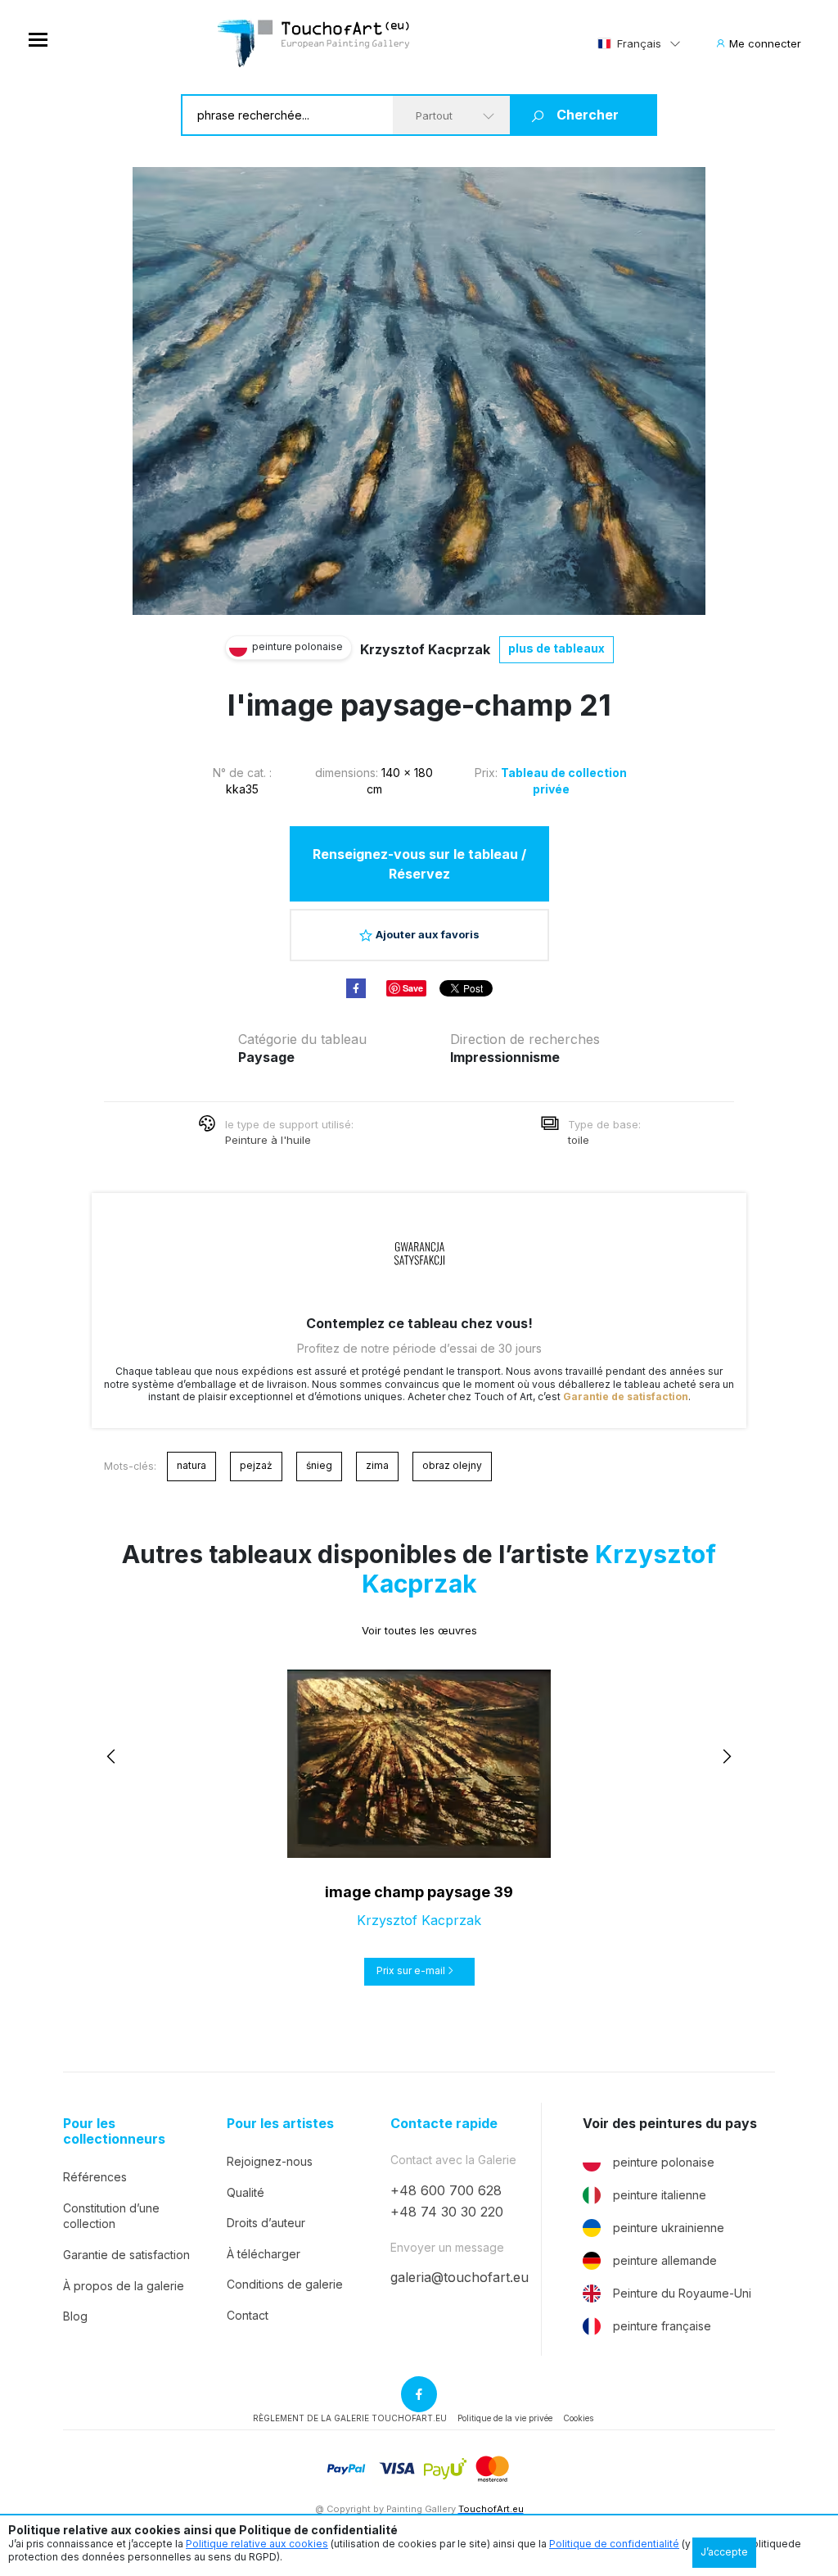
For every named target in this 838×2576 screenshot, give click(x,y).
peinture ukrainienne (669, 2228)
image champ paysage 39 (419, 1892)
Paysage (266, 1057)
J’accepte (724, 2552)
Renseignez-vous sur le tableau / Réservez (419, 864)
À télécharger (264, 2254)
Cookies (578, 2418)
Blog (75, 2316)
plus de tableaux (556, 648)
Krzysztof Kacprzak (425, 649)
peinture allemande (665, 2260)
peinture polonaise (664, 2162)
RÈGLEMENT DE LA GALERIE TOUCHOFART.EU (350, 2418)
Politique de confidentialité (614, 2544)
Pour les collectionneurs (114, 2131)
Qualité (246, 2192)
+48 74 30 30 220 (447, 2212)
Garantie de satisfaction (626, 1396)
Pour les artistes (280, 2124)
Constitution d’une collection (111, 2216)
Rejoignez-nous (270, 2161)
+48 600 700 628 (446, 2190)
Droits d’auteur (266, 2223)
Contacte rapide (444, 2124)
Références (95, 2177)
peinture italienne (660, 2195)
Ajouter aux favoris (428, 934)
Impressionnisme (505, 1057)
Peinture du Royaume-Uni (682, 2293)
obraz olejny (452, 1465)
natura (191, 1465)
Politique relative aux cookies (257, 2544)
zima (377, 1465)
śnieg (319, 1465)
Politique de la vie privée (505, 2418)
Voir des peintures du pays (670, 2124)
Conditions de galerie (285, 2284)
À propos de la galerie (124, 2286)
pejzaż (256, 1465)
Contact (248, 2315)
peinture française (662, 2326)
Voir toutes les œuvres (419, 1630)
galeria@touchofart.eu (460, 2277)
